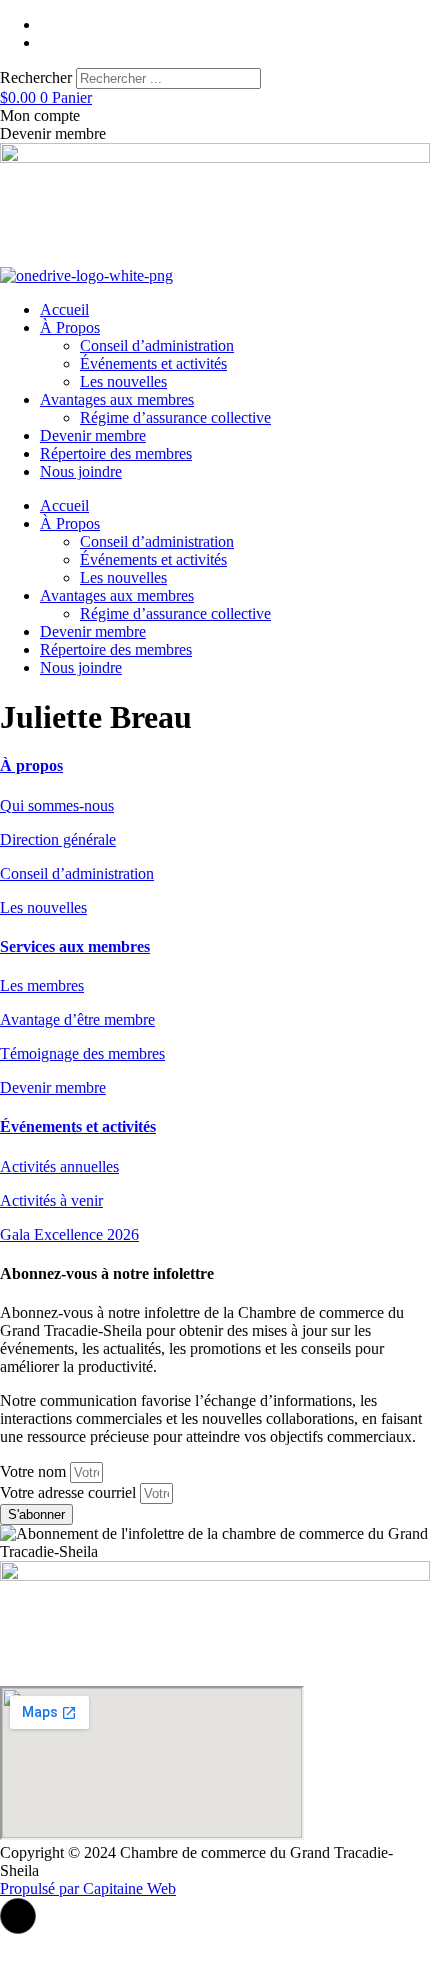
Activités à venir (51, 1200)
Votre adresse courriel (70, 1492)
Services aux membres (75, 946)
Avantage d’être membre (77, 1019)
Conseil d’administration (157, 345)
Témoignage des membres (82, 1053)
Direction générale (58, 839)
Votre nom (35, 1471)
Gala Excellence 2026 (69, 1234)
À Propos (70, 327)
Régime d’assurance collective (175, 417)
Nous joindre (81, 471)
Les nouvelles (123, 381)
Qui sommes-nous (57, 805)
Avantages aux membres (117, 399)
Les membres (42, 985)
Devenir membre (93, 435)
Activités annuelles (59, 1166)
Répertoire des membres (116, 453)
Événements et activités (153, 363)
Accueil (64, 309)
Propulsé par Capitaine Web (88, 1888)
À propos (31, 765)
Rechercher (38, 77)
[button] (18, 1916)
